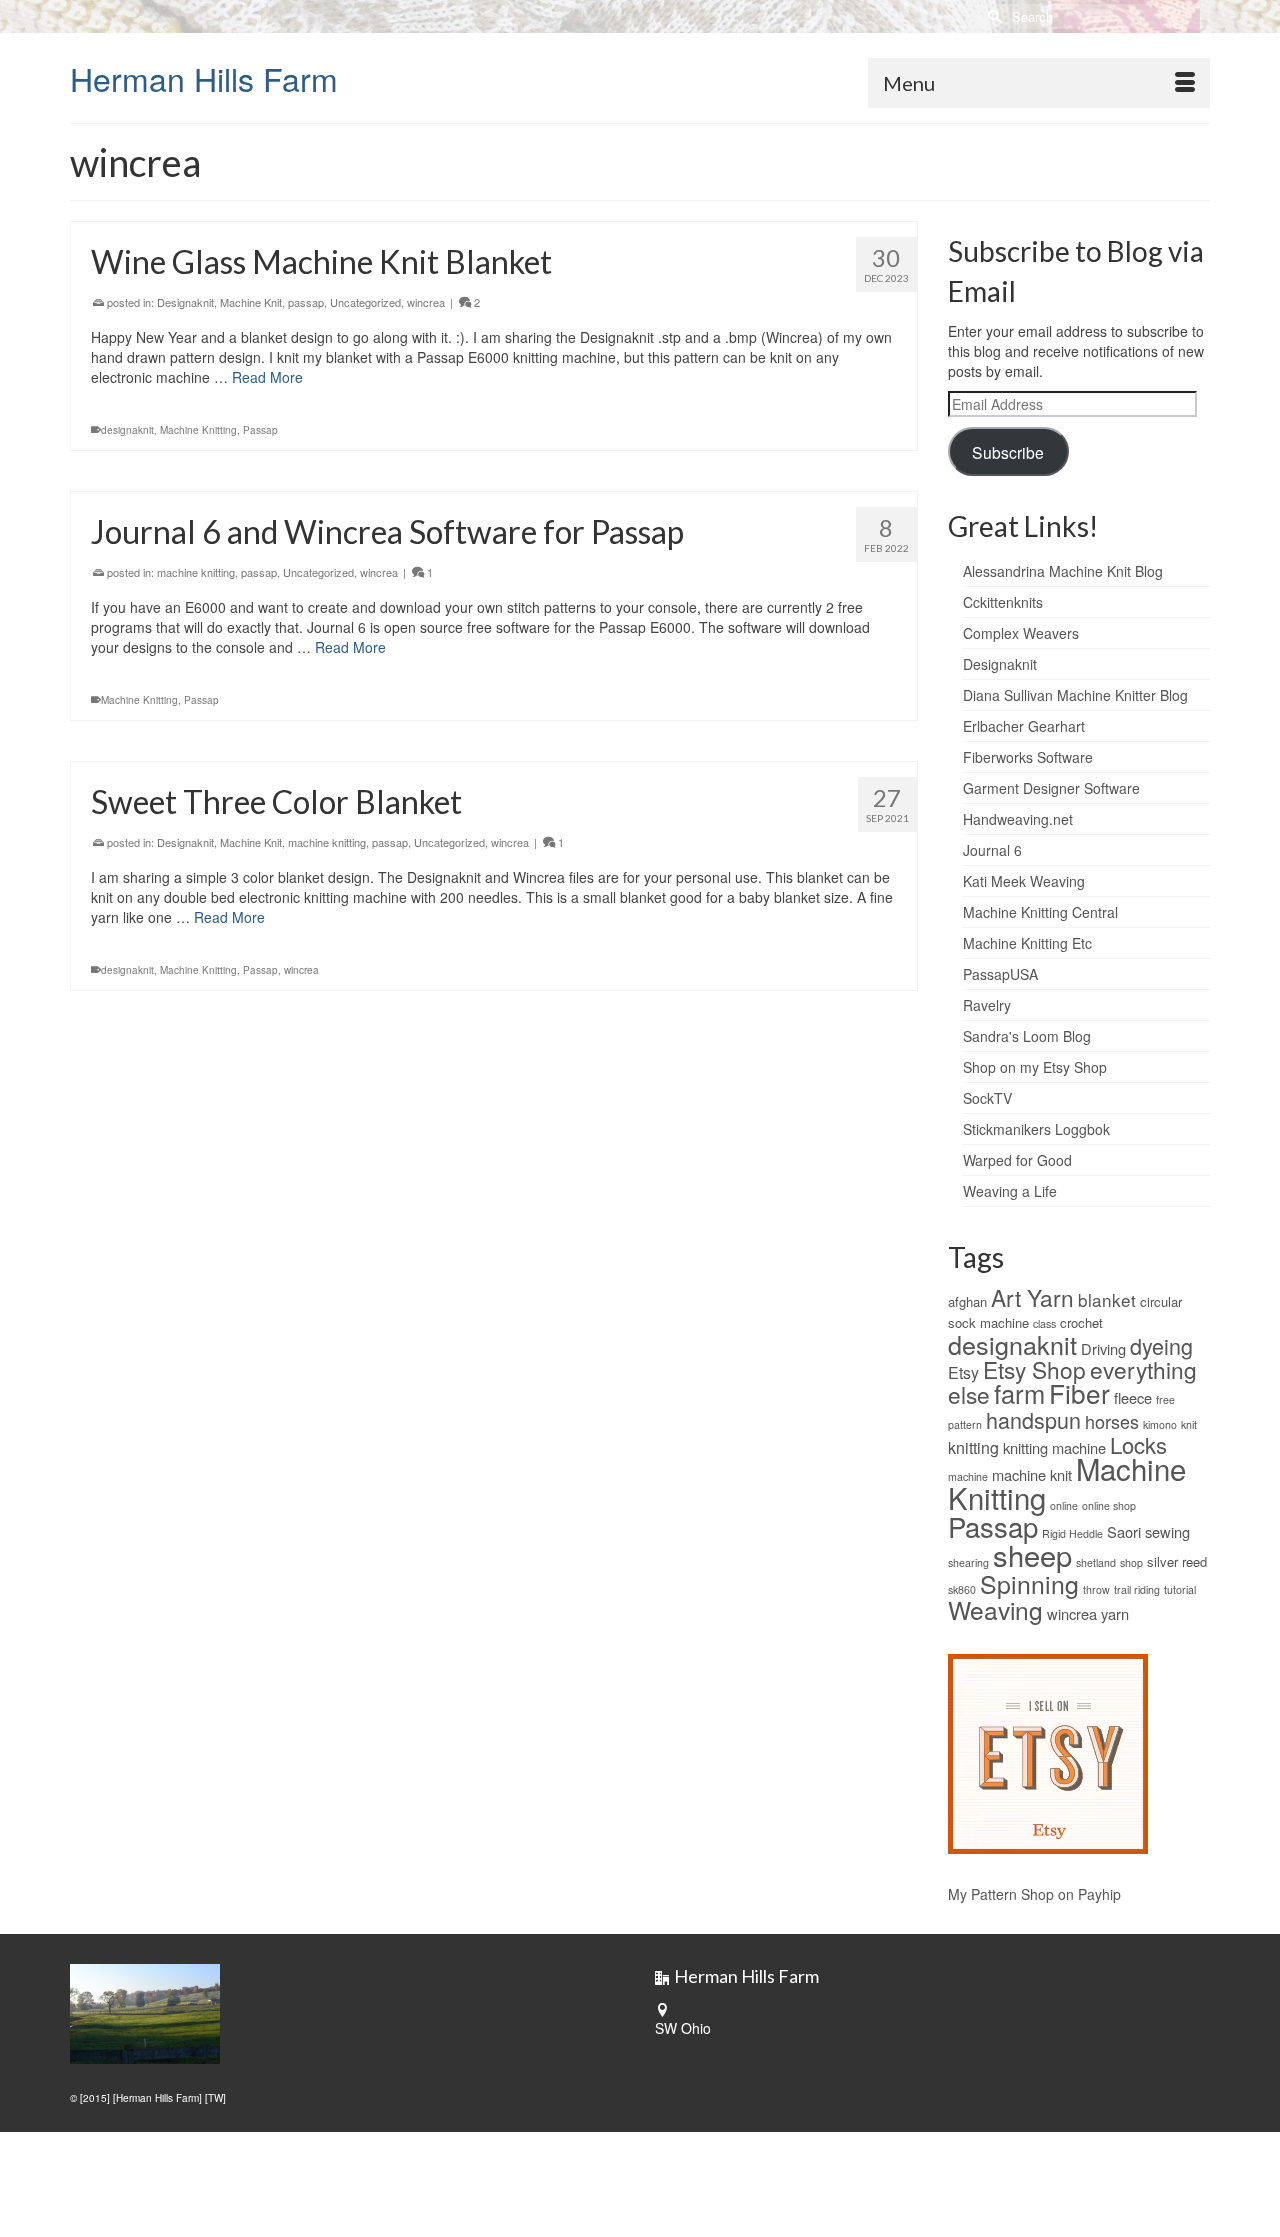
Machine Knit (251, 302)
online (1064, 1505)
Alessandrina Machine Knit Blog (1063, 571)
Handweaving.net (1018, 819)
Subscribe (1008, 452)
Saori (1124, 1531)
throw (1096, 1589)
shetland (1096, 1562)
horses (1112, 1421)
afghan (967, 1301)
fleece (1133, 1397)
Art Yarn (1032, 1297)
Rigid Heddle (1072, 1533)
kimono (1160, 1424)
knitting (973, 1447)
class (1044, 1323)
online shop (1109, 1505)
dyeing (1161, 1345)
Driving (1103, 1348)
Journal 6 (992, 850)
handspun (1033, 1419)
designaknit (127, 430)
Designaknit (185, 302)
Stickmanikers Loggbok (1036, 1129)
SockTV (987, 1098)
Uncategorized (365, 302)
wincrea (426, 302)
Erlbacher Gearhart (1024, 726)
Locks (1138, 1444)
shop (1131, 1562)
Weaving (995, 1609)
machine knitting (196, 572)
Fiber (1079, 1392)
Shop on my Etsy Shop (1035, 1067)
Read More (267, 377)
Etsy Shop (1034, 1369)
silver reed (1177, 1561)
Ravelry (987, 1005)
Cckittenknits (1003, 602)
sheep (1032, 1554)
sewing (1167, 1531)
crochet (1081, 1322)
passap (306, 302)
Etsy (963, 1372)
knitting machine (1054, 1447)
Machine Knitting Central (1040, 912)
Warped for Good (1017, 1160)
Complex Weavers (1021, 633)
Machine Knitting (198, 430)
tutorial (1180, 1589)
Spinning (1029, 1583)
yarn (1115, 1613)
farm (1019, 1393)
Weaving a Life (1010, 1191)
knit (1189, 1424)
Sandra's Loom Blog (1027, 1036)
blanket (1107, 1299)
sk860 (962, 1589)
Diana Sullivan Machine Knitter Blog (1075, 695)
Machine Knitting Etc (1027, 943)
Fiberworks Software (1028, 757)
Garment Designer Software (1051, 788)
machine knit (1032, 1474)
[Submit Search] (992, 16)
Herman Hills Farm (204, 78)
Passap (260, 430)
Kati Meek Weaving (1024, 881)
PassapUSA (1000, 974)
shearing (968, 1562)
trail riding (1137, 1589)
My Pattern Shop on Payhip (1034, 1894)
